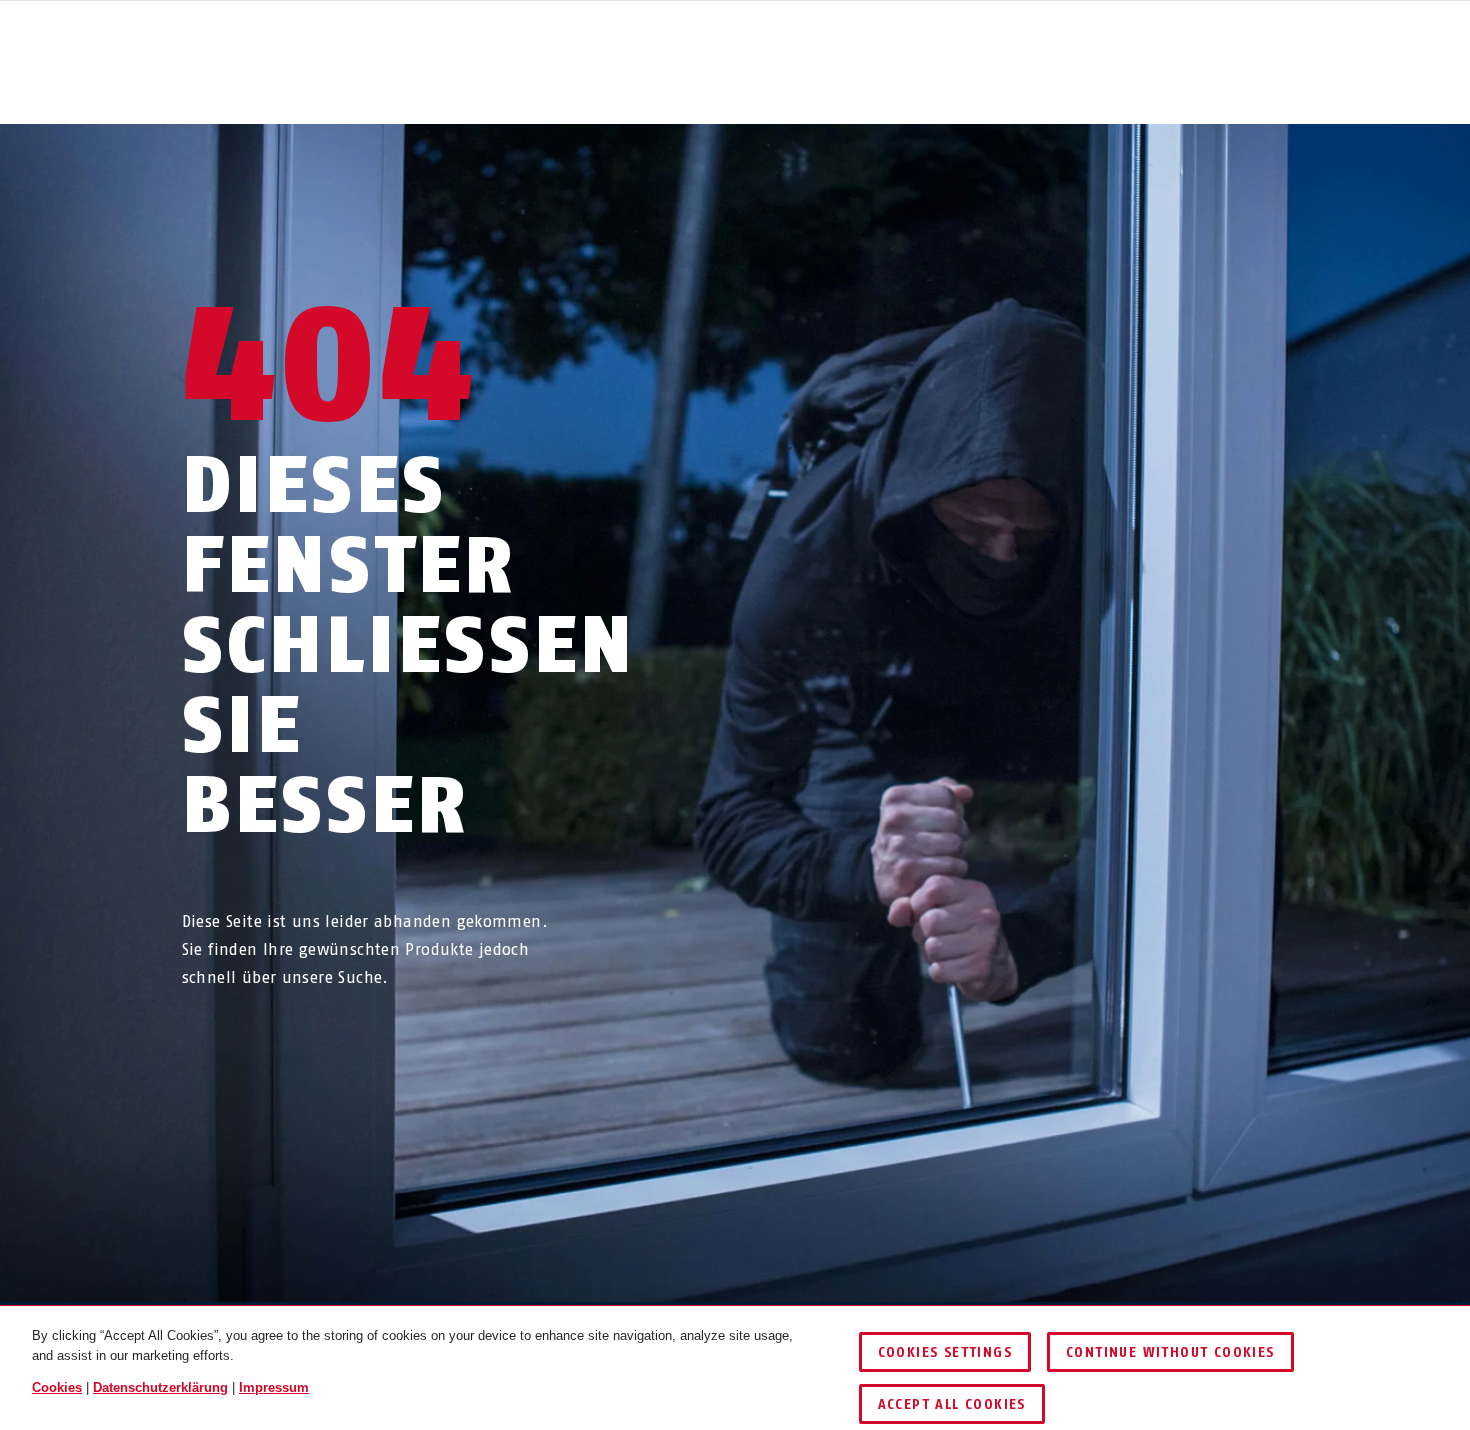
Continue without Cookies (1170, 1352)
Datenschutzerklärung (160, 1387)
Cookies (57, 1387)
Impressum (274, 1387)
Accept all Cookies (952, 1404)
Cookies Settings (945, 1352)
